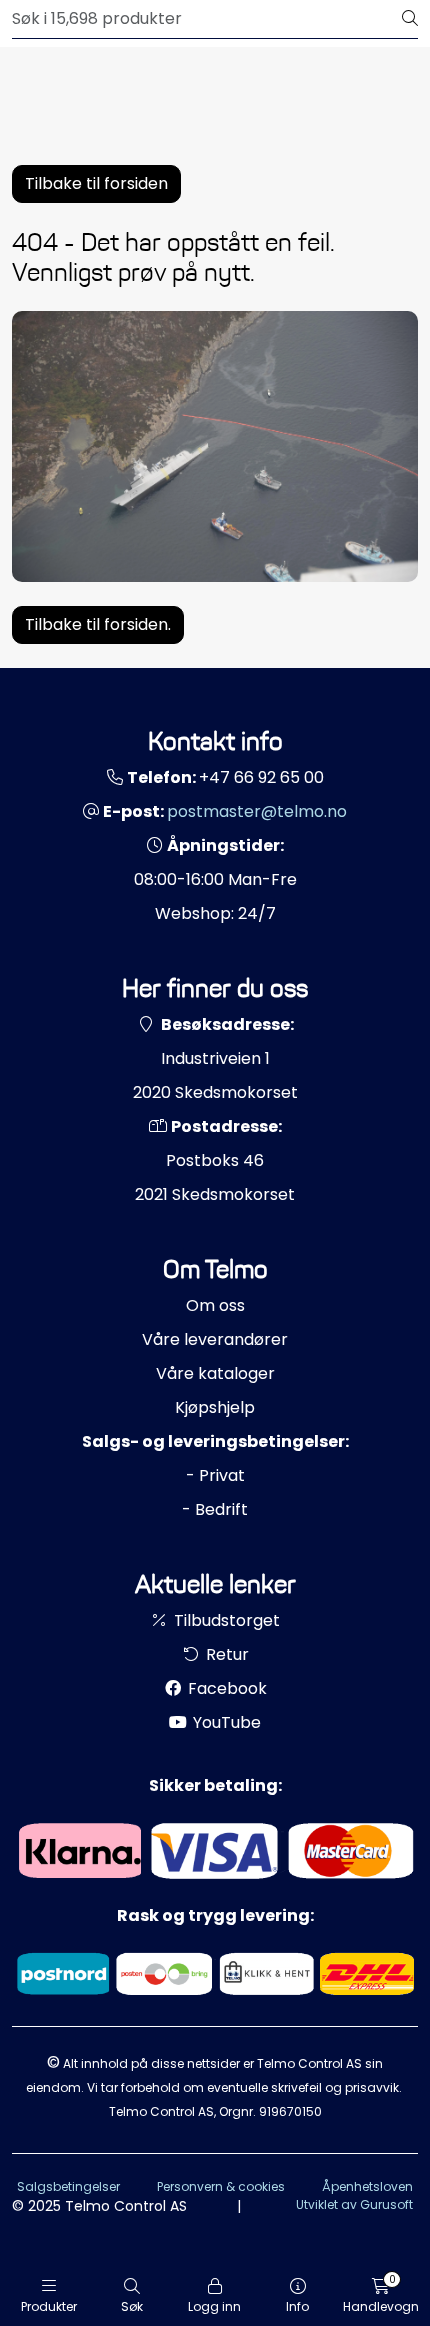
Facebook (225, 1688)
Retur (225, 1654)
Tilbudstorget (225, 1620)
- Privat (215, 1475)
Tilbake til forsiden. (98, 624)
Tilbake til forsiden (96, 183)
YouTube (225, 1722)
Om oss (215, 1305)
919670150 (290, 2111)
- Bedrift (215, 1509)
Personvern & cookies (221, 2186)
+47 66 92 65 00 (261, 777)
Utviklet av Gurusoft (354, 2204)
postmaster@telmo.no (257, 811)
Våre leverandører (215, 1339)
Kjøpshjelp (215, 1407)
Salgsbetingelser (68, 2186)
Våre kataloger (215, 1373)
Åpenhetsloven (367, 2186)
